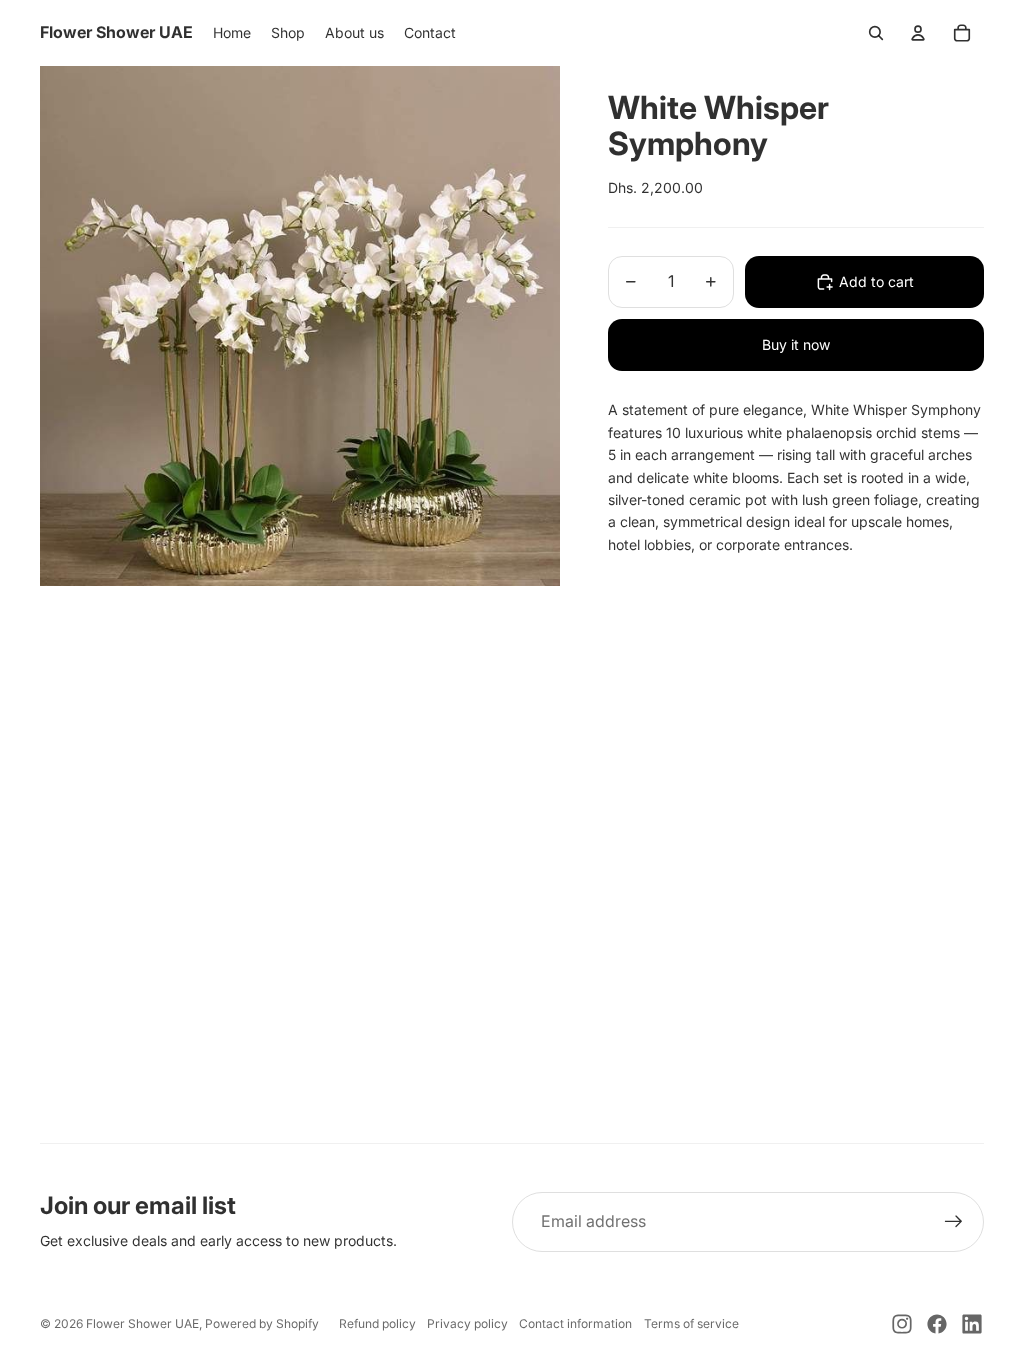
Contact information (575, 1323)
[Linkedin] (972, 1324)
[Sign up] (954, 1222)
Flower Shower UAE (142, 1323)
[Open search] (876, 33)
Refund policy (377, 1323)
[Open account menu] (918, 33)
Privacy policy (467, 1323)
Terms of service (691, 1323)
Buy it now (796, 344)
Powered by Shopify (262, 1323)
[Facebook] (937, 1324)
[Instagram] (902, 1324)
